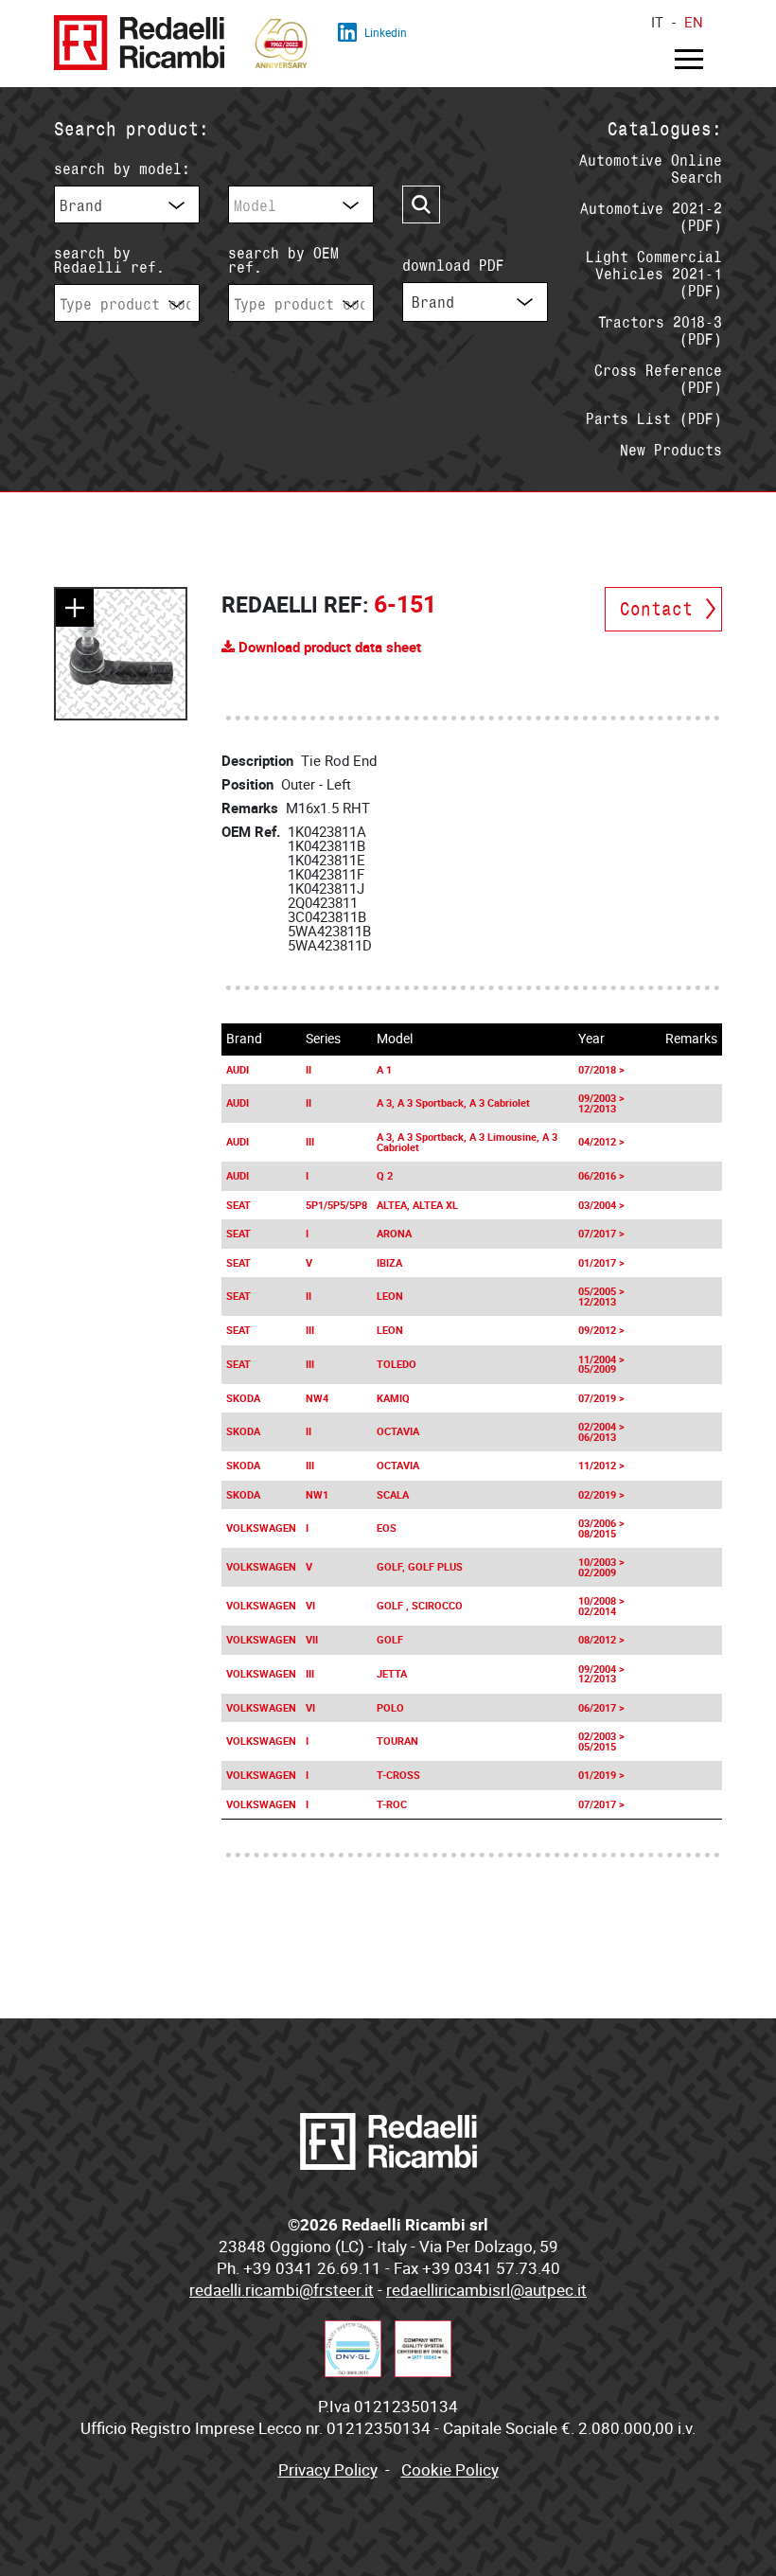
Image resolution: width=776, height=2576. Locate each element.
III (310, 1142)
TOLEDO (397, 1364)
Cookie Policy (450, 2470)
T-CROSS (398, 1775)
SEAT (238, 1205)
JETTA (392, 1674)
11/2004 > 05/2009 (601, 1365)
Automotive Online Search (651, 169)
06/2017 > (601, 1708)
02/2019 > (601, 1495)
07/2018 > (601, 1070)
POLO (390, 1708)
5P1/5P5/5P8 (336, 1205)
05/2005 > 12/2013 (601, 1297)
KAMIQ (393, 1398)
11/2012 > (601, 1466)
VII (312, 1640)
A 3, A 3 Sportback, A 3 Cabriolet (453, 1103)
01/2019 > (601, 1775)
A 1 (384, 1070)
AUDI (238, 1070)
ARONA (394, 1234)
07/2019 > (601, 1398)
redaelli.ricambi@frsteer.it (282, 2290)
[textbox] (127, 304)
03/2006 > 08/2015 (601, 1528)
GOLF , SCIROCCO (420, 1606)
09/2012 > (601, 1330)
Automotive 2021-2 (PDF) (651, 217)
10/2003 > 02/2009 (601, 1567)
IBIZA (389, 1263)
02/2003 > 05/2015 (601, 1741)
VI (310, 1606)
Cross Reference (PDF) (658, 379)
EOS (387, 1528)
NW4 (317, 1398)
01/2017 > (601, 1263)
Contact (656, 609)
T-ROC (392, 1804)
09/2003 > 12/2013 (601, 1103)
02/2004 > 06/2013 (601, 1432)
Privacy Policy (328, 2470)
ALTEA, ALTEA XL (417, 1205)
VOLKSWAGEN (261, 1528)
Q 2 (385, 1176)
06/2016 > (601, 1176)
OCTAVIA (398, 1431)
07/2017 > (601, 1234)
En (694, 22)
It (657, 22)
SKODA (243, 1398)
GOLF (390, 1640)
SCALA (393, 1495)
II (309, 1070)
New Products (671, 450)
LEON (390, 1296)
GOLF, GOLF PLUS (420, 1567)
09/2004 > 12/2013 (601, 1674)
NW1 (317, 1495)
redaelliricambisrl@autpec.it (486, 2290)
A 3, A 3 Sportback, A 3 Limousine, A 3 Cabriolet (467, 1142)
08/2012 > (601, 1640)
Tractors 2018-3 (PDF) (660, 330)
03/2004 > (601, 1205)
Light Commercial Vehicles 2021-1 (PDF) (654, 274)
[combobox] (127, 204)
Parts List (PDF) (654, 418)
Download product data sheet (328, 647)
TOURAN (397, 1741)
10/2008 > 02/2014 (601, 1606)
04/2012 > (601, 1142)
